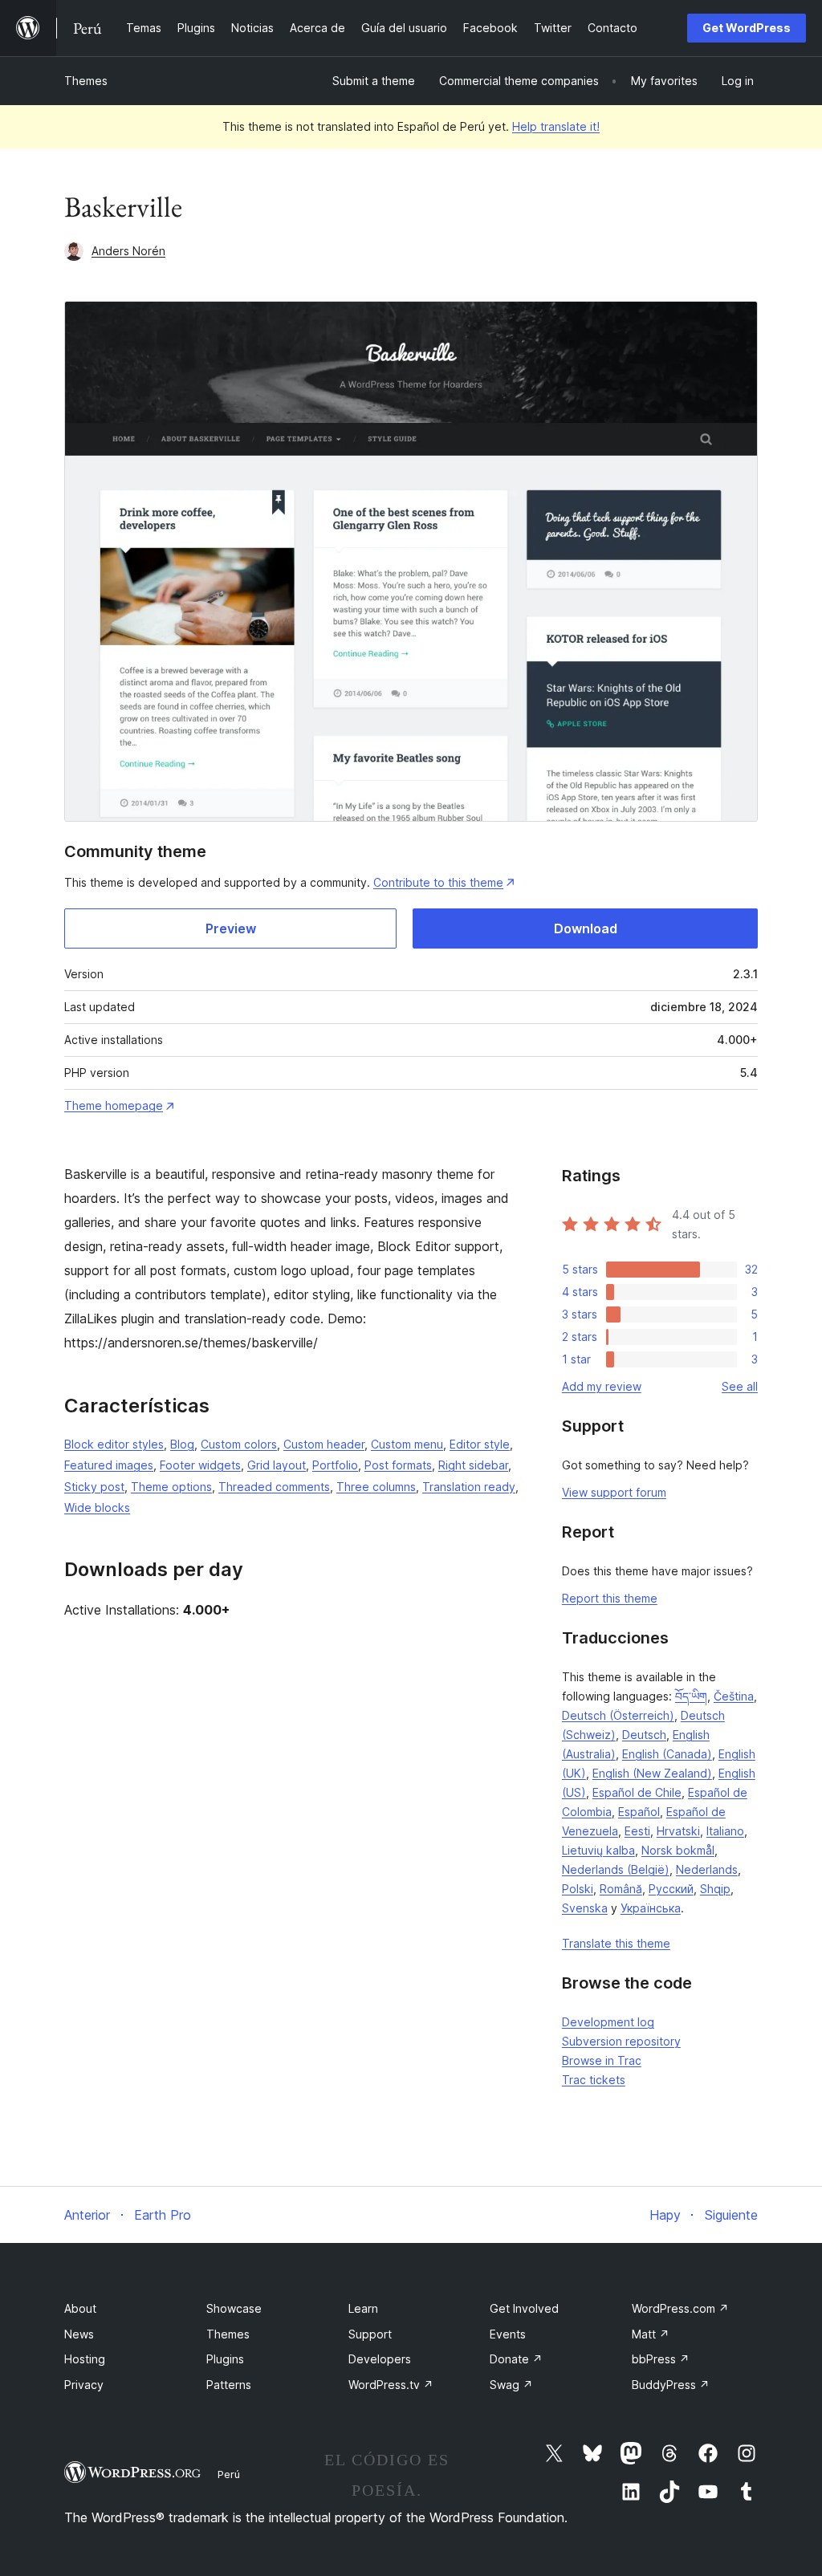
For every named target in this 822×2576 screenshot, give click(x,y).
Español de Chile (637, 1792)
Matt (651, 2334)
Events (508, 2334)
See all (740, 1386)
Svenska (585, 1908)
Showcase (234, 2308)
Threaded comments (274, 1487)
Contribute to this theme (438, 882)
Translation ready (469, 1487)
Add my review (602, 1386)
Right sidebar (473, 1465)
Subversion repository (621, 2041)
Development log (608, 2022)
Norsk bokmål (678, 1850)
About (80, 2308)
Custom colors (239, 1444)
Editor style (480, 1444)
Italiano (725, 1831)
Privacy (84, 2385)
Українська (651, 1908)
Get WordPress (747, 28)
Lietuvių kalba (598, 1850)
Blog (182, 1444)
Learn (363, 2308)
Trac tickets (594, 2080)
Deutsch (644, 1735)
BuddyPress (671, 2385)
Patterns (229, 2385)
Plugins (225, 2359)
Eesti (637, 1831)
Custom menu (407, 1444)
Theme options (171, 1487)
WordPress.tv (391, 2385)
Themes (86, 81)
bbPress (661, 2359)
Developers (380, 2359)
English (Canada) (667, 1754)
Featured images (109, 1465)
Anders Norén (128, 251)
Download (586, 928)
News (79, 2334)
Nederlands (707, 1869)
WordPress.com (680, 2308)
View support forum (614, 1492)
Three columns (376, 1487)
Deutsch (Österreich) (618, 1715)
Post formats (398, 1465)
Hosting (85, 2359)
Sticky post (94, 1487)
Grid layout (277, 1465)
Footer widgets (200, 1465)
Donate (516, 2359)
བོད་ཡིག (691, 1696)
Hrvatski (678, 1831)
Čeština (734, 1696)
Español (639, 1812)
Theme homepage (114, 1105)
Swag (511, 2385)
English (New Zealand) (652, 1773)
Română (621, 1889)
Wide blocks (97, 1507)
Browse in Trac (602, 2060)
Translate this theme (616, 1943)
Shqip (715, 1889)
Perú (229, 2474)
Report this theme (610, 1598)
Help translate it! (556, 126)
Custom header (324, 1444)
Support (370, 2334)
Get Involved (524, 2308)
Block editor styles (114, 1444)
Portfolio (335, 1465)
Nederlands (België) (616, 1869)
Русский (671, 1889)
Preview (231, 928)
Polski (578, 1889)
